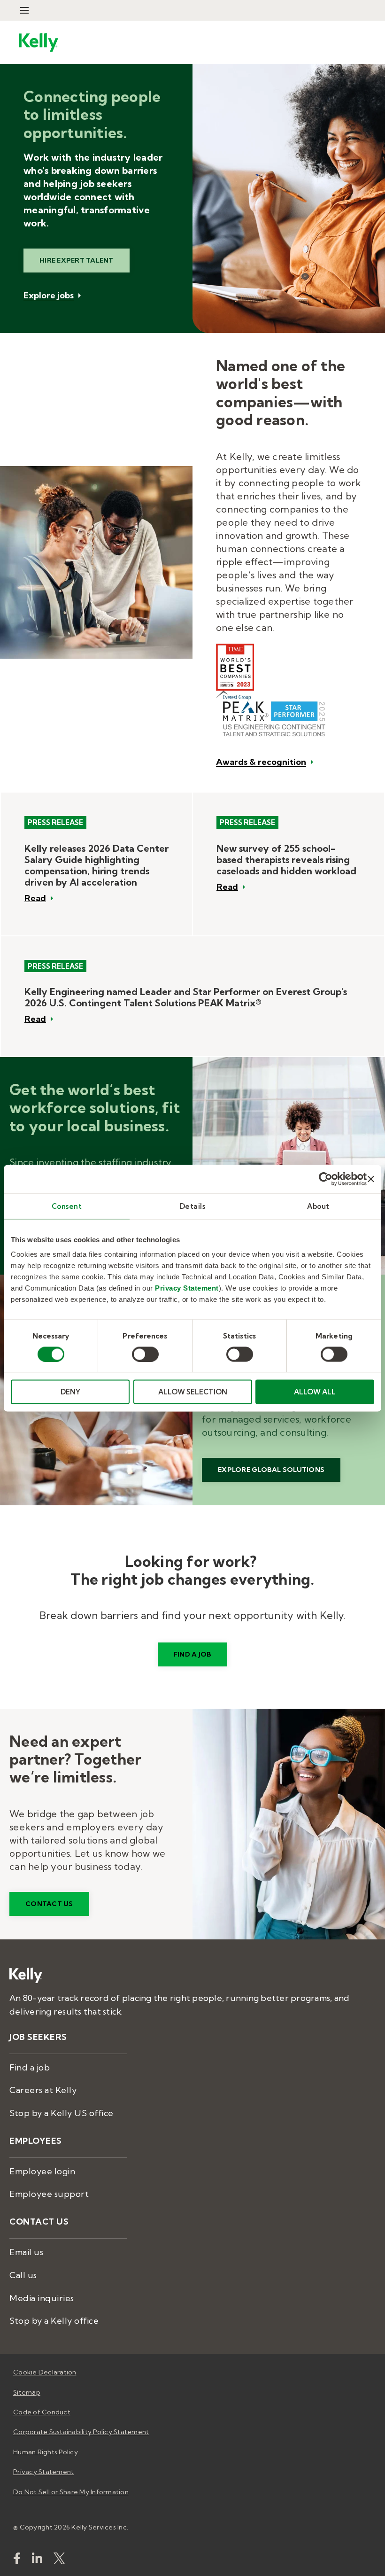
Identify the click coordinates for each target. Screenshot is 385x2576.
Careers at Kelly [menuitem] (43, 2090)
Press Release (55, 822)
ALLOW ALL (315, 1392)
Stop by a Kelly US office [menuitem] (62, 2113)
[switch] (145, 1354)
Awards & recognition (261, 762)
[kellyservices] (17, 2560)
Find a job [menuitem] (30, 2067)
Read (35, 898)
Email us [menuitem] (26, 2252)
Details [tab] (193, 1206)
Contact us (49, 1904)
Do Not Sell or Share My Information (71, 2492)
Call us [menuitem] (23, 2275)
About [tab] (318, 1206)
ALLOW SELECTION (193, 1392)
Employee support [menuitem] (49, 2194)
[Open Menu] (24, 10)
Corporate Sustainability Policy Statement (81, 2432)
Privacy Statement (187, 1288)
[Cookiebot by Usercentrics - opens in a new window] (326, 1179)
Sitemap (27, 2392)
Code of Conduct (42, 2412)
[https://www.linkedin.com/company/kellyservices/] (37, 2560)
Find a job (193, 1654)
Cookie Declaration (45, 2372)
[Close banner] (371, 1179)
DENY (70, 1392)
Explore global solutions (271, 1470)
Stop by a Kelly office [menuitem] (54, 2321)
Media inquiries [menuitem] (42, 2298)
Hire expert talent (77, 260)
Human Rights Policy (46, 2452)
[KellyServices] (59, 2560)
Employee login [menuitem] (42, 2171)
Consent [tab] (67, 1206)
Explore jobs (49, 296)
